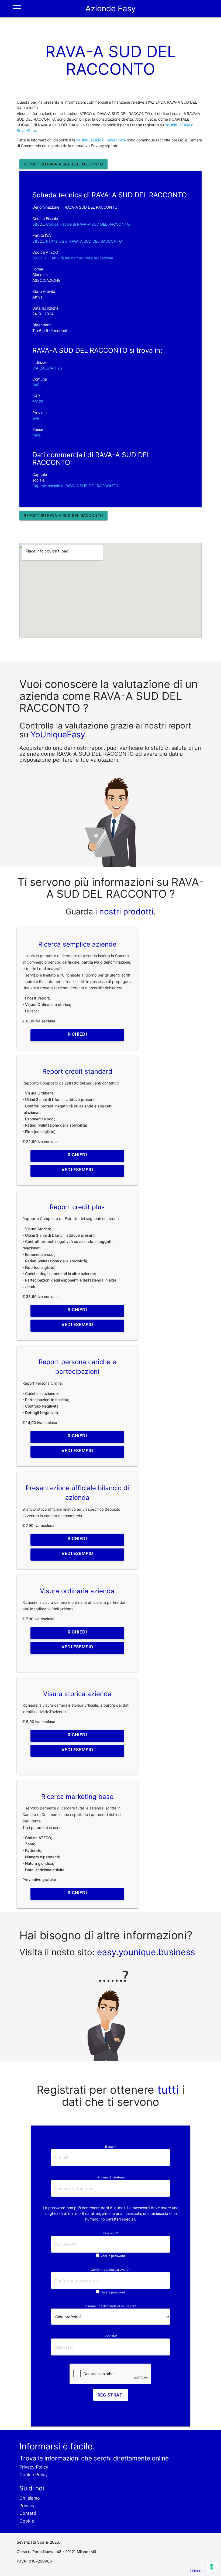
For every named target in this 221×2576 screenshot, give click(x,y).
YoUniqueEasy (58, 734)
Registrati (111, 2395)
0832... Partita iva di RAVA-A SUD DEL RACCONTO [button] (77, 241)
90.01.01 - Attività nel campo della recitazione (73, 258)
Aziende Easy (110, 9)
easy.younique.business (146, 1952)
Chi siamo (30, 2498)
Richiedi (77, 1034)
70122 (38, 401)
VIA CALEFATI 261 (48, 368)
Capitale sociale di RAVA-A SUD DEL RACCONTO (75, 486)
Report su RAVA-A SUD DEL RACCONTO (63, 164)
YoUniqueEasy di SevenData (101, 140)
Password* (110, 2233)
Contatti (28, 2513)
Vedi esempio (77, 1170)
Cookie (27, 2521)
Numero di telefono (111, 2177)
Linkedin (197, 2570)
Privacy (27, 2506)
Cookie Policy (34, 2475)
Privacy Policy (34, 2467)
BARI (37, 385)
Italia (37, 435)
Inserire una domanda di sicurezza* (110, 2306)
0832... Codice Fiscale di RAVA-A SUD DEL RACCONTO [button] (81, 224)
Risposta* (110, 2336)
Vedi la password (113, 2256)
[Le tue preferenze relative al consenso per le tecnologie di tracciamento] (212, 2567)
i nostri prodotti (123, 911)
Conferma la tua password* (110, 2270)
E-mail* (110, 2147)
